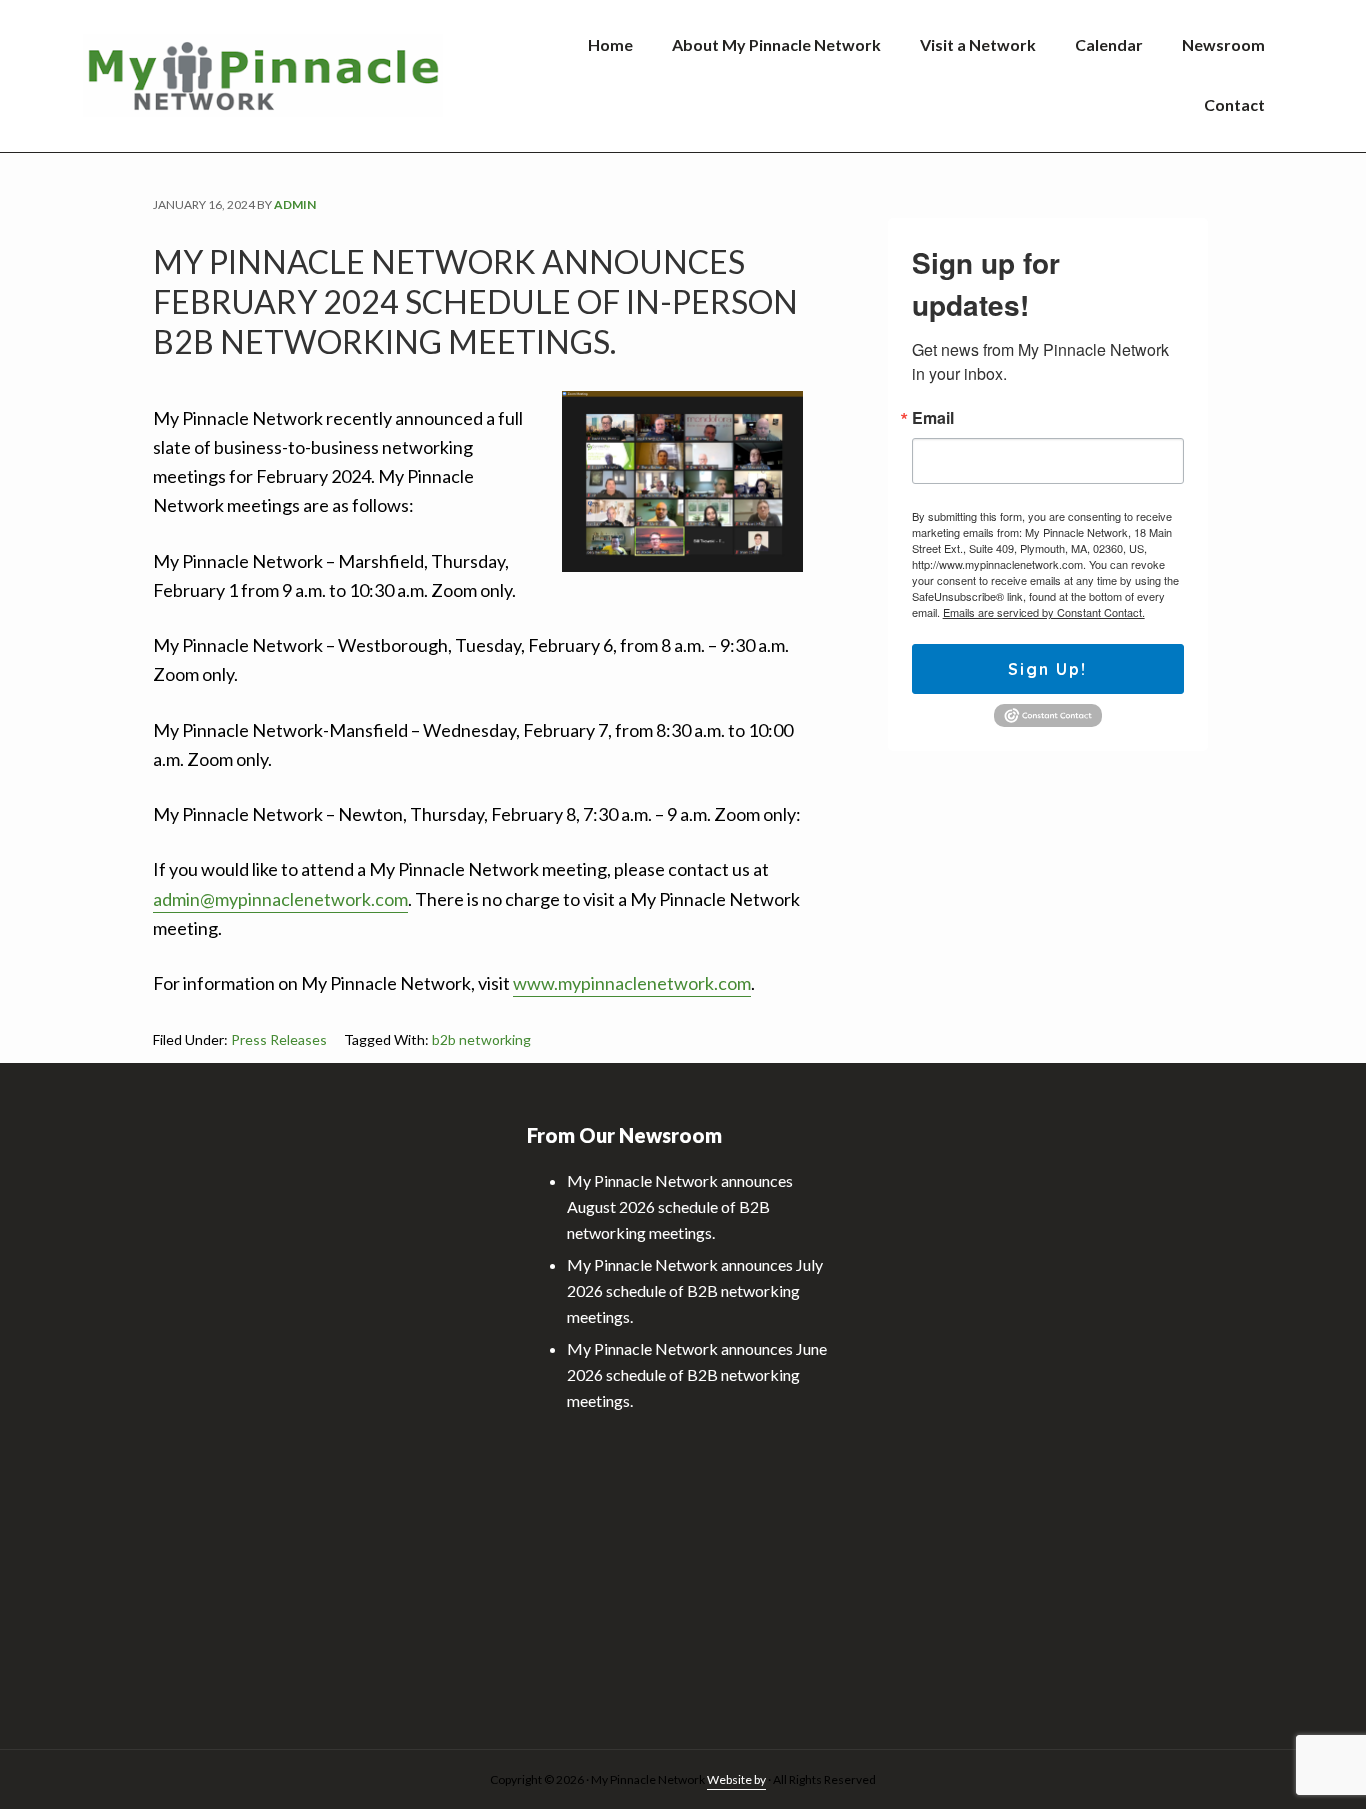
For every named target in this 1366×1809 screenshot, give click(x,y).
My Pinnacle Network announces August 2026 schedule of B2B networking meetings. (680, 1206)
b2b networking (481, 1039)
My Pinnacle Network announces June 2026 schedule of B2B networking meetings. (697, 1374)
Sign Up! (1047, 669)
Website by (736, 1779)
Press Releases (279, 1039)
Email (933, 418)
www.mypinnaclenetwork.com (632, 983)
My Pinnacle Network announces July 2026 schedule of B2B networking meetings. (695, 1290)
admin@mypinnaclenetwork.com (280, 899)
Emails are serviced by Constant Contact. (1044, 612)
